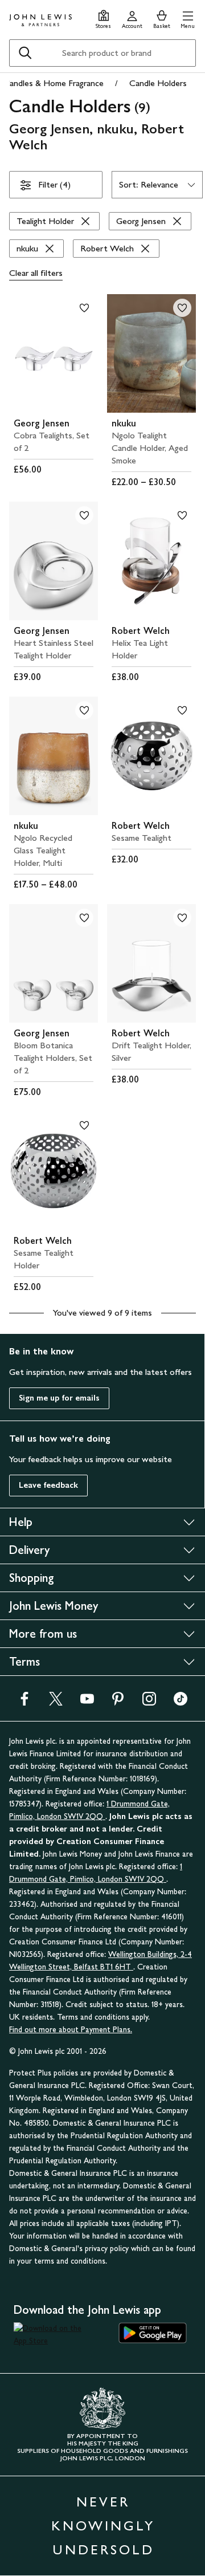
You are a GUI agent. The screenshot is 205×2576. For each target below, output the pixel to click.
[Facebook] (24, 1702)
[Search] (25, 53)
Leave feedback (48, 1485)
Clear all (36, 273)
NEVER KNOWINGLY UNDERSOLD (103, 2526)
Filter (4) (54, 184)
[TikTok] (181, 1702)
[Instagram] (149, 1702)
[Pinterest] (118, 1702)
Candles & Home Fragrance (54, 83)
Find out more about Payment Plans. (71, 2030)
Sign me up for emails (59, 1398)
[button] (188, 18)
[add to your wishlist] (84, 308)
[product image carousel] (54, 353)
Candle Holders (158, 83)
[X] (56, 1702)
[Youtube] (87, 1702)
